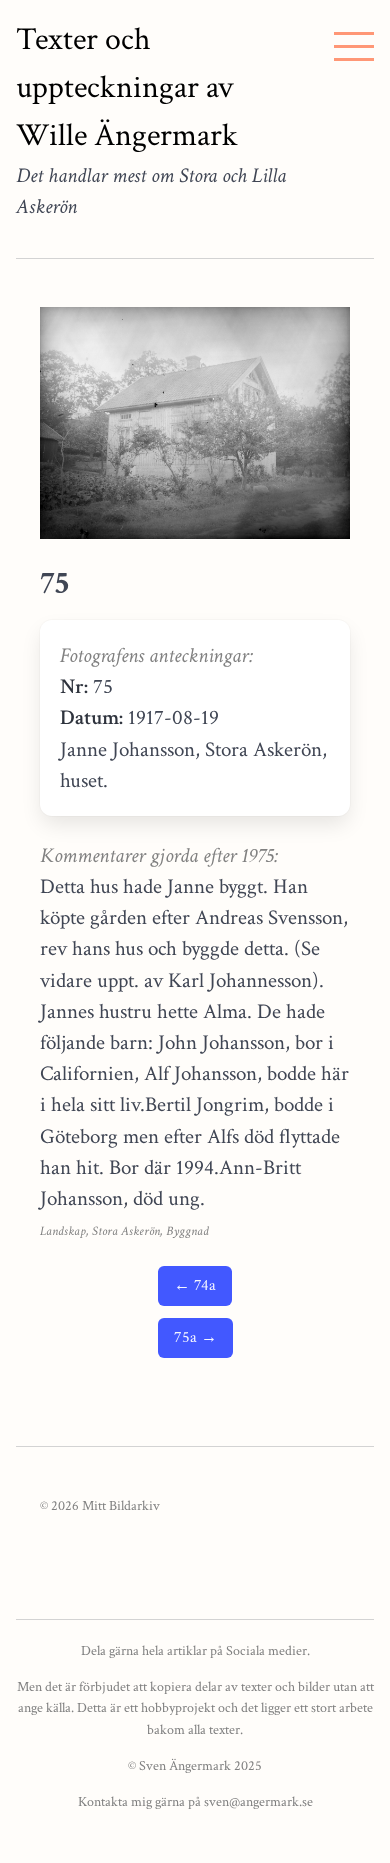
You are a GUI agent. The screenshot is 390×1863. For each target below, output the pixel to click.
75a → (195, 1337)
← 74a (195, 1285)
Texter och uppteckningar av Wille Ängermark (127, 87)
